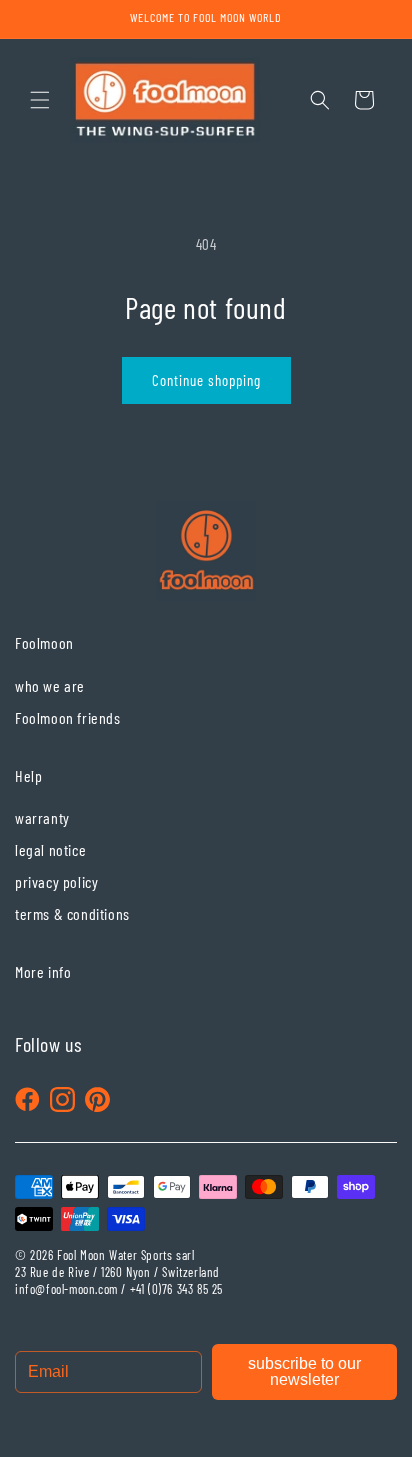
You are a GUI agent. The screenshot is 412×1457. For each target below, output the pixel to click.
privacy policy (56, 881)
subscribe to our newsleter (304, 1371)
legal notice (50, 849)
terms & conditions (72, 913)
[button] (40, 100)
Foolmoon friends (68, 717)
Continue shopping (206, 380)
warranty (42, 817)
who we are (50, 685)
